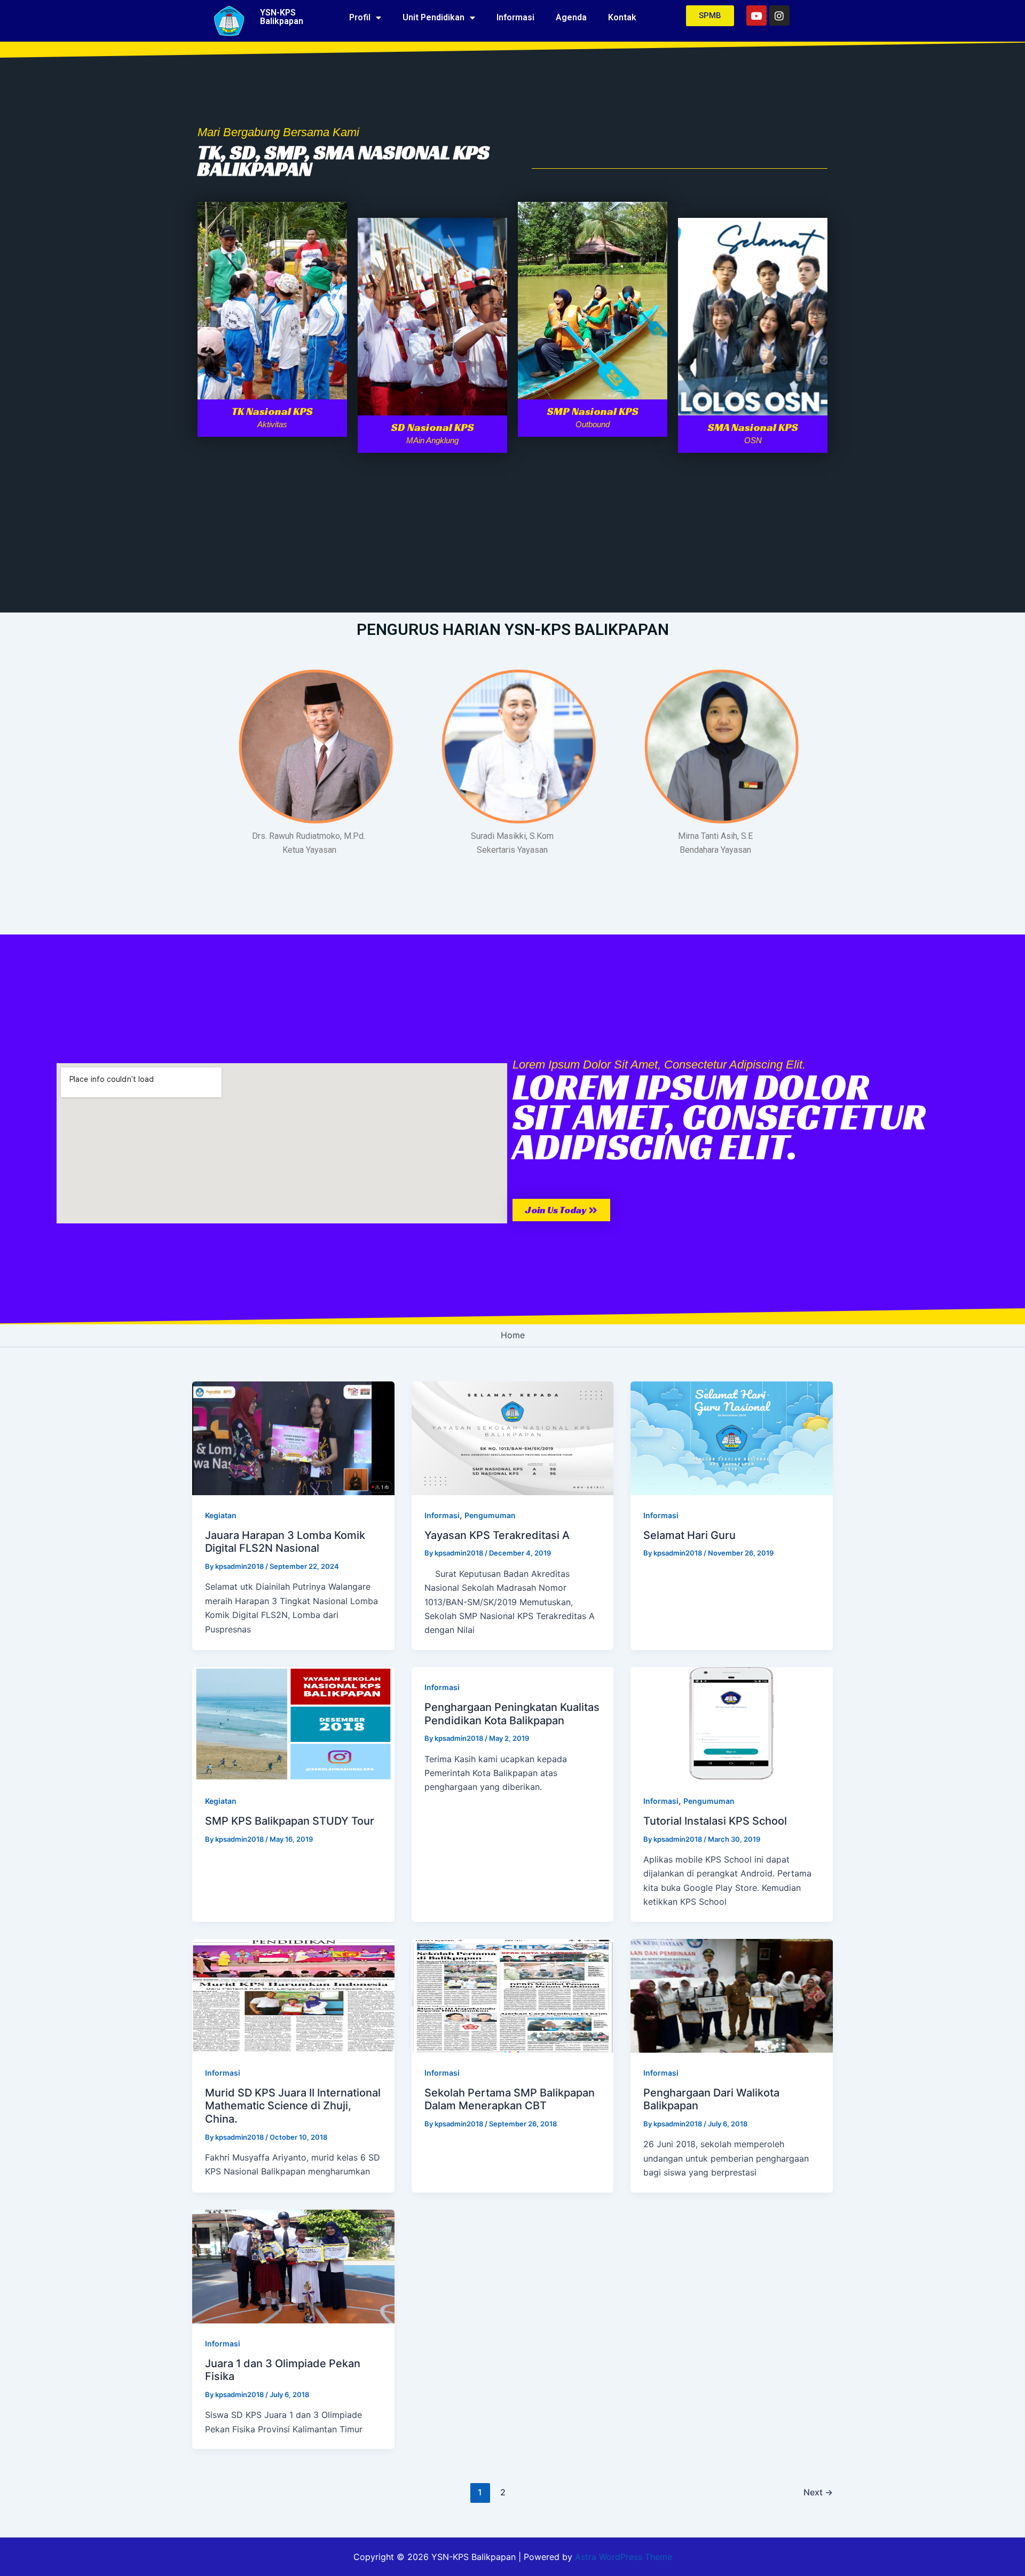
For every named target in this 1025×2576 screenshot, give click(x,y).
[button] (561, 1210)
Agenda (571, 17)
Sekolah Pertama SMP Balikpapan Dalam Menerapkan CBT (510, 2099)
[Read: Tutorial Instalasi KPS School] (732, 1723)
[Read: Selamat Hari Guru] (732, 1438)
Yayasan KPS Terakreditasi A (497, 1535)
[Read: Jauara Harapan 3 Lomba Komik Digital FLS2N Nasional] (293, 1438)
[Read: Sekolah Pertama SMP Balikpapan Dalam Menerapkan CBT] (513, 1994)
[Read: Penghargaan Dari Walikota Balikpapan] (732, 1994)
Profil (360, 17)
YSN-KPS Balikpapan (282, 17)
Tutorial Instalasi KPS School (715, 1821)
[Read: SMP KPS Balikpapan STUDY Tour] (293, 1723)
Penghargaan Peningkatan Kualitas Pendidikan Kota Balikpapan (512, 1714)
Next (818, 2492)
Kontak (622, 17)
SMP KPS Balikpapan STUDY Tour (290, 1821)
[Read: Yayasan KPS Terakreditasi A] (513, 1438)
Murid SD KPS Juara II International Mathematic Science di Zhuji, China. (293, 2106)
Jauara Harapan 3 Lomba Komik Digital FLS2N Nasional (285, 1542)
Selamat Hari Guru (689, 1535)
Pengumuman (490, 1515)
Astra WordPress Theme (624, 2557)
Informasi (515, 17)
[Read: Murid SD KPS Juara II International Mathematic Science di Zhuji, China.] (293, 1994)
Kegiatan (221, 1515)
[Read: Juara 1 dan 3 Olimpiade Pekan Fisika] (293, 2265)
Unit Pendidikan (433, 17)
